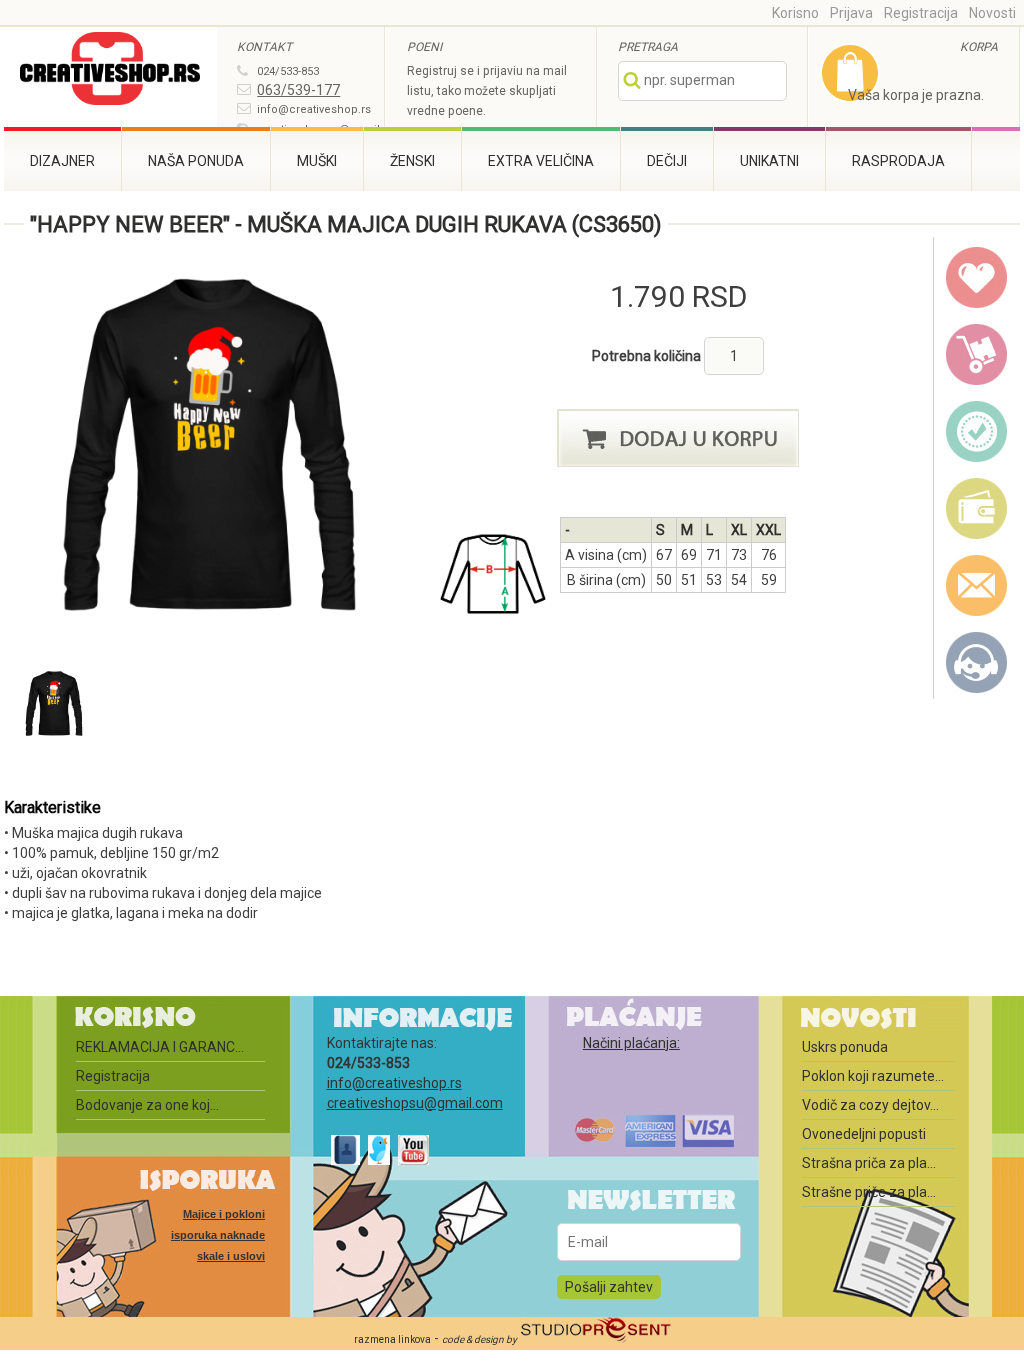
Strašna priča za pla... (869, 1163)
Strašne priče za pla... (869, 1192)
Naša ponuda (196, 161)
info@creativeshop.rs (314, 109)
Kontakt (977, 663)
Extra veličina (541, 161)
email (977, 586)
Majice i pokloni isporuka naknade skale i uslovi (218, 1235)
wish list (977, 278)
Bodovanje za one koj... (147, 1105)
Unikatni (769, 161)
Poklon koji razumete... (873, 1076)
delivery (977, 355)
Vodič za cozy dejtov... (870, 1105)
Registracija (921, 13)
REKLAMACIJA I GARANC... (160, 1047)
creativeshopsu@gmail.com (415, 1103)
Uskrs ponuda (845, 1047)
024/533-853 (288, 71)
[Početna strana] (110, 71)
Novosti (992, 13)
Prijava (851, 13)
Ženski (412, 161)
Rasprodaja (898, 161)
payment (977, 509)
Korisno (795, 13)
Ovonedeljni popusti (864, 1134)
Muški (317, 161)
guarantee (977, 432)
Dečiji (667, 161)
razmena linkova (392, 1339)
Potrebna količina (648, 356)
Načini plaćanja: (631, 1043)
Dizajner (62, 161)
